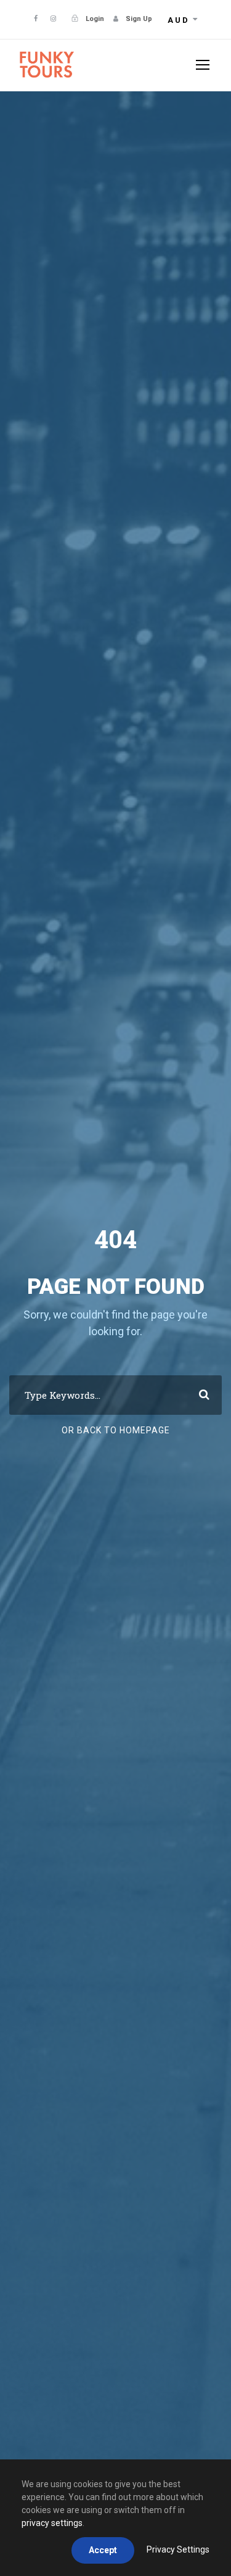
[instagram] (53, 19)
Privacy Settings (178, 2549)
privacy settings (52, 2523)
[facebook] (36, 19)
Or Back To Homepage (116, 1430)
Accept (103, 2550)
